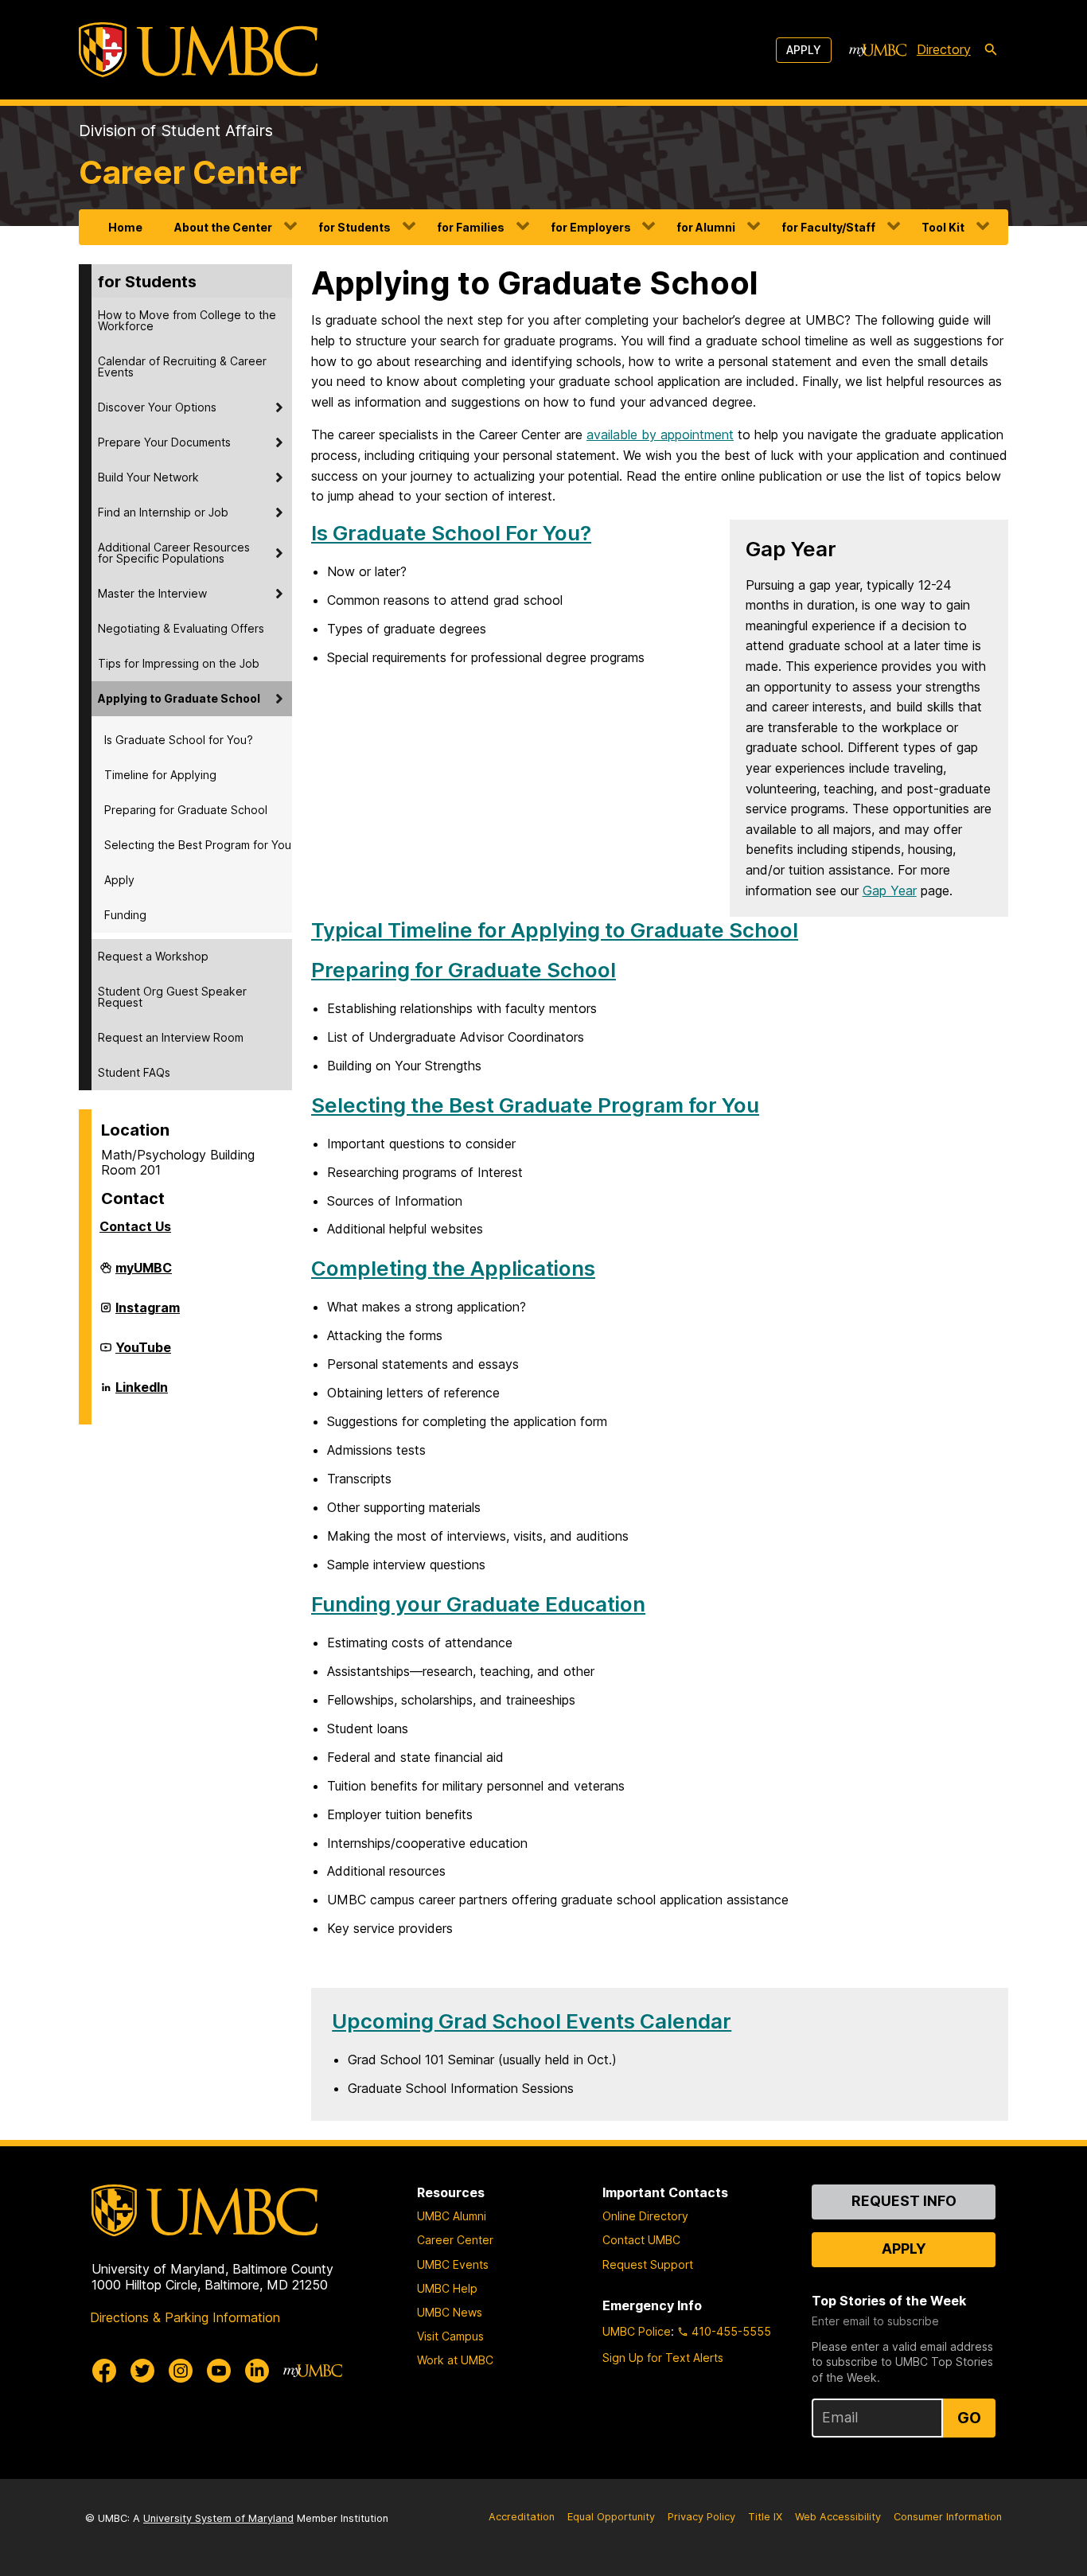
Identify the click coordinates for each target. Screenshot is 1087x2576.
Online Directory (645, 2216)
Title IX (765, 2517)
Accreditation (522, 2517)
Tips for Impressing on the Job (179, 663)
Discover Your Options (157, 407)
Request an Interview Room (171, 1037)
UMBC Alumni (452, 2216)
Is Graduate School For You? (451, 533)
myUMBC (144, 1274)
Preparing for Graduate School (186, 810)
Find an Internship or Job (163, 512)
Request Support (648, 2264)
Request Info (904, 2201)
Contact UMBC (641, 2240)
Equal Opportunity (611, 2517)
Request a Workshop (153, 956)
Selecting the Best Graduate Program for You (535, 1105)
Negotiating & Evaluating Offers (181, 628)
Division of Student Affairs (176, 131)
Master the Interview (152, 593)
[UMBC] (198, 50)
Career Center (190, 172)
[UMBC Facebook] (104, 2371)
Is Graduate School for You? (179, 740)
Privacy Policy (701, 2517)
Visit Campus (450, 2336)
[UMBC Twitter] (142, 2371)
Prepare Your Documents (164, 442)
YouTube (143, 1354)
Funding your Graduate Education (478, 1604)
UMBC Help (447, 2288)
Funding (125, 915)
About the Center (223, 227)
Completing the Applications (453, 1268)
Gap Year (890, 890)
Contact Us (135, 1226)
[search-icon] (991, 50)
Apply (804, 50)
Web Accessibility (838, 2517)
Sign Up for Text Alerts (663, 2358)
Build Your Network (148, 477)
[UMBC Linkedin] (257, 2371)
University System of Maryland (218, 2518)
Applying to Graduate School (179, 698)
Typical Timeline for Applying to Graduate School (555, 930)
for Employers (591, 227)
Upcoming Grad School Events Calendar (532, 2021)
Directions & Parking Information (185, 2317)
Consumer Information (948, 2517)
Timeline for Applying (160, 775)
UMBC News (450, 2312)
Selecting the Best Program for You (198, 845)
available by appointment (660, 435)
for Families (471, 227)
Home (125, 227)
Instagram (148, 1314)
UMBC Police (637, 2331)
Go (969, 2418)
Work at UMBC (455, 2360)
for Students (355, 227)
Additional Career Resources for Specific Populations (174, 553)
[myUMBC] (878, 50)
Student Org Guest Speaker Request (172, 997)
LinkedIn (142, 1393)
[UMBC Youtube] (219, 2371)
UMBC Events (453, 2264)
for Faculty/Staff (828, 227)
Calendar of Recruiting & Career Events (182, 366)
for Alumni (706, 227)
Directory (944, 49)
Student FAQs (134, 1072)
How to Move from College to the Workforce (187, 320)
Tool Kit (943, 227)
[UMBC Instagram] (181, 2371)
